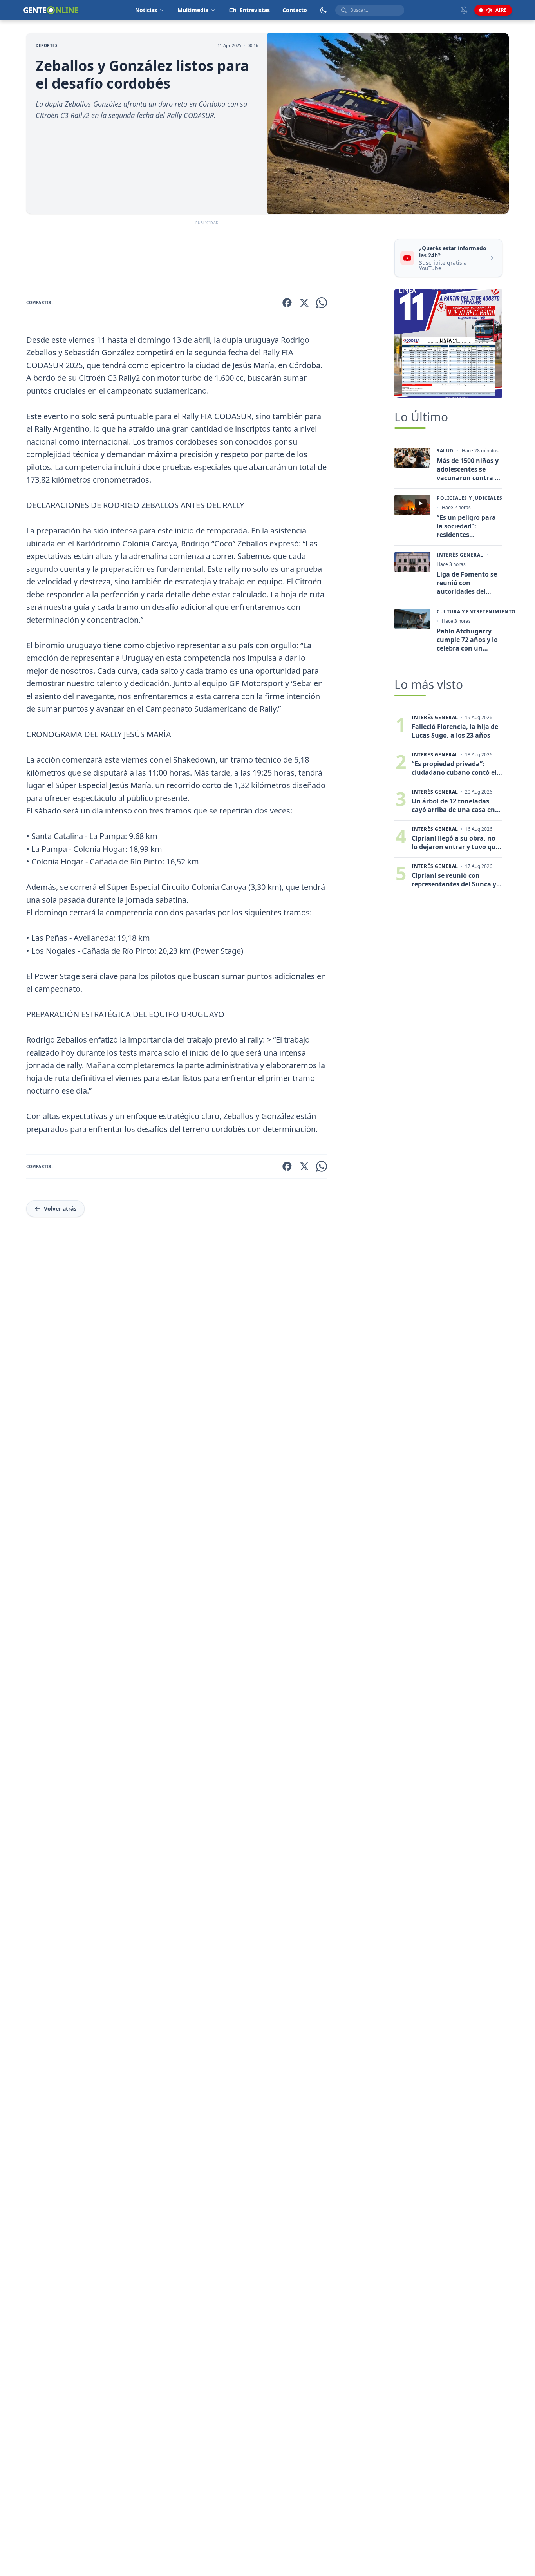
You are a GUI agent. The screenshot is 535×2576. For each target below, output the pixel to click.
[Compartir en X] (304, 303)
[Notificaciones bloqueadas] (464, 10)
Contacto (295, 10)
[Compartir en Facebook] (287, 303)
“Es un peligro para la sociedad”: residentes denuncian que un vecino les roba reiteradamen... (466, 526)
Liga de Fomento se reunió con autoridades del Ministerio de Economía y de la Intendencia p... (467, 583)
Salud (445, 451)
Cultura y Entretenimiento (476, 612)
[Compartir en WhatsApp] (322, 303)
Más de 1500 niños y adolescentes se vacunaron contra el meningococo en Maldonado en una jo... (468, 469)
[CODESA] (448, 343)
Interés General (460, 555)
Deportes (47, 45)
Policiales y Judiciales (470, 498)
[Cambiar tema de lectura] (324, 10)
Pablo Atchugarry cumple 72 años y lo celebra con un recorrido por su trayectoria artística (468, 640)
